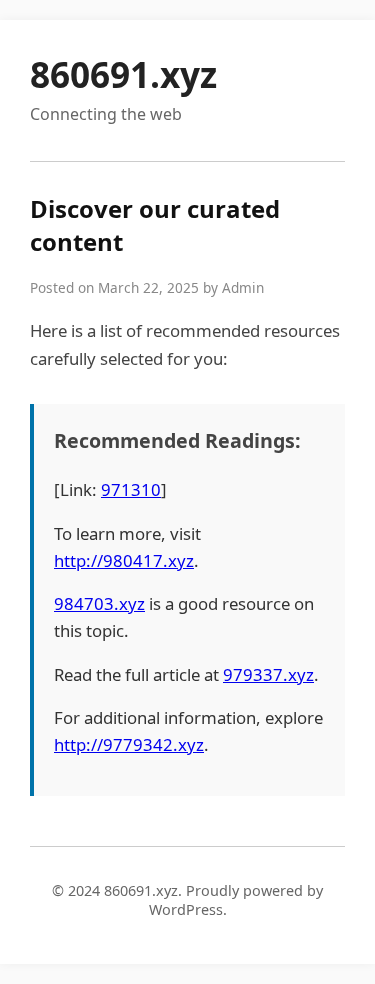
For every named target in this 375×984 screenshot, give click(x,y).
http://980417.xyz (124, 560)
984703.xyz (99, 603)
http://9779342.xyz (129, 744)
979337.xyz (268, 674)
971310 (131, 489)
